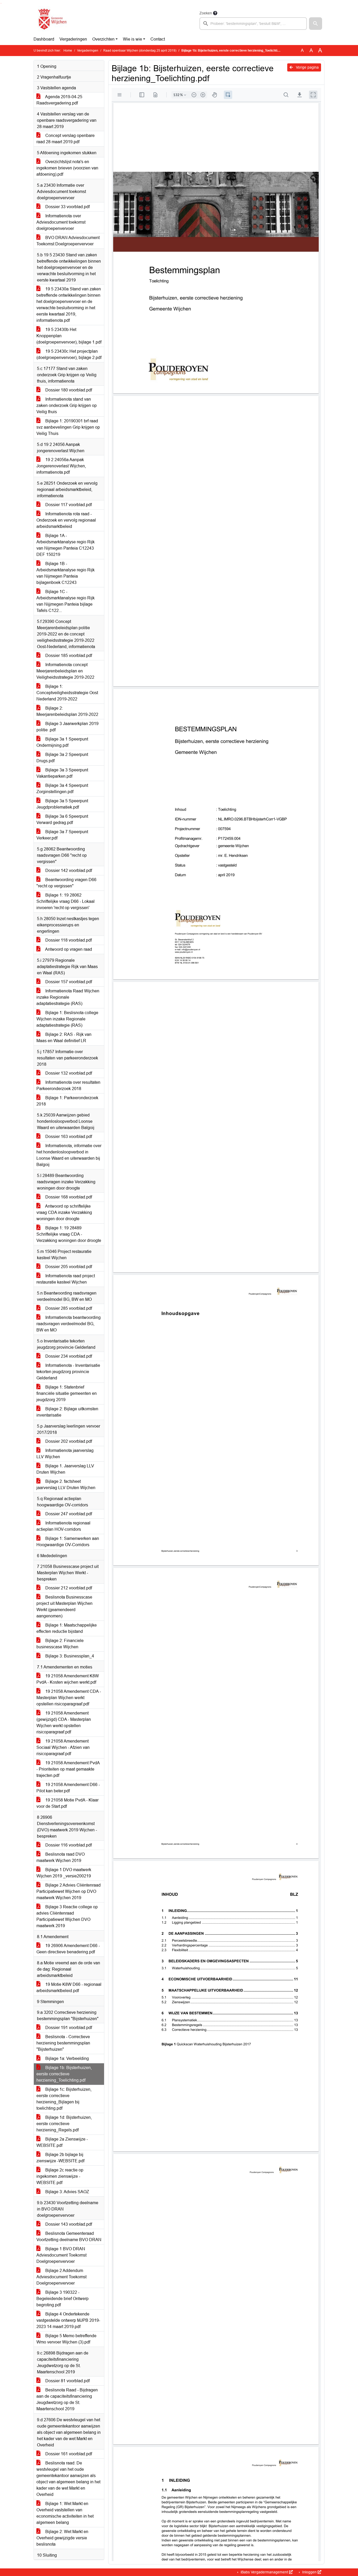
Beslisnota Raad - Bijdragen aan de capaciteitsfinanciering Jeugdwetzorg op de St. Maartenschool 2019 (67, 2399)
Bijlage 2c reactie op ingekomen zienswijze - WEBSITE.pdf (60, 2176)
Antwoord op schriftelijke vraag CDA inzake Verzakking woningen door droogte (64, 1212)
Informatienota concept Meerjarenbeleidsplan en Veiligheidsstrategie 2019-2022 (65, 671)
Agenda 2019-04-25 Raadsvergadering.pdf (59, 100)
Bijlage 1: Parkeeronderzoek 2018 (67, 1101)
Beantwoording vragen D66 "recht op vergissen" (66, 883)
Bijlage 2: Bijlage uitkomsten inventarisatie (67, 1412)
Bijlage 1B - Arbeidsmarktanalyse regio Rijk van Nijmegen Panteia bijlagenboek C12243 (66, 573)
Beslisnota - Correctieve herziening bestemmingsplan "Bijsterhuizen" (63, 2043)
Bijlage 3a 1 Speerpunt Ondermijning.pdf (62, 742)
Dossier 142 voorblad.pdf (68, 870)
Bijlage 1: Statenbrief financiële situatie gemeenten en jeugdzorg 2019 (67, 1393)
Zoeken (206, 13)
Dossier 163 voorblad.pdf (68, 1137)
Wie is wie (132, 39)
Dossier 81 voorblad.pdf (67, 2381)
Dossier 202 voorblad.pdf (68, 1441)
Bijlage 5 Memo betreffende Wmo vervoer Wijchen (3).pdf (66, 2339)
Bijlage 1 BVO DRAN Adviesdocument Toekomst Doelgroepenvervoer (61, 2255)
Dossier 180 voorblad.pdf (68, 390)
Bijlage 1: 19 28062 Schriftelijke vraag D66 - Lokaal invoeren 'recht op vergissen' (66, 901)
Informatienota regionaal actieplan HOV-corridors (63, 1526)
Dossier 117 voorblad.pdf (68, 505)
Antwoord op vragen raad (68, 949)
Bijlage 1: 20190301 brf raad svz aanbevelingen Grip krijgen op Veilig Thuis (68, 427)
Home (68, 51)
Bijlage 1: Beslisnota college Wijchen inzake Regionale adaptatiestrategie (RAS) (67, 1019)
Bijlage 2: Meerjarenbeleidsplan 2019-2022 (67, 711)
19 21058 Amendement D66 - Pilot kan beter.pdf (68, 1788)
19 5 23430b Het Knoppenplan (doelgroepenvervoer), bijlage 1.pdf (69, 336)
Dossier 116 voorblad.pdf (68, 1845)
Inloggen (309, 2572)
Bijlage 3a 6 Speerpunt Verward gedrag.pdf (62, 819)
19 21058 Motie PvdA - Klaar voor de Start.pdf (67, 1803)
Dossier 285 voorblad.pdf (68, 1308)
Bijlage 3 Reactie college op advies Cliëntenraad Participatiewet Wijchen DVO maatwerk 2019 (67, 1916)
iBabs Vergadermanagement (264, 2572)
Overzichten (103, 39)
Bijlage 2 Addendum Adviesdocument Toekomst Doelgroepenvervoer (61, 2277)
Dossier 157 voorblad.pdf (68, 982)
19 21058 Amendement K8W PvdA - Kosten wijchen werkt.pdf (68, 1679)
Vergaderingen (73, 39)
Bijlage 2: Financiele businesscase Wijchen (60, 1644)
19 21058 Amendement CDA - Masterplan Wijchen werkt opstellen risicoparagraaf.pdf (69, 1698)
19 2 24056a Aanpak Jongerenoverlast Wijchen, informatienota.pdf (61, 466)
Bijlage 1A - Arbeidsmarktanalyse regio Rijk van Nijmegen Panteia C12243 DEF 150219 (66, 545)
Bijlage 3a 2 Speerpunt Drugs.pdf (62, 758)
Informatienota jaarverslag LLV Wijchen (65, 1454)
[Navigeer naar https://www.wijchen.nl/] (51, 20)
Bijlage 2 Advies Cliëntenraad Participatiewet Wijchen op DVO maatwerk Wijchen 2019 (69, 1891)
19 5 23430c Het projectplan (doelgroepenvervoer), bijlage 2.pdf (69, 354)
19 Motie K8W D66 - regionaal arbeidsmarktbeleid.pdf (69, 1988)
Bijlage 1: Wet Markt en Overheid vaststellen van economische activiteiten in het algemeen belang (65, 2513)
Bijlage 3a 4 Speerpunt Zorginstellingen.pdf (62, 789)
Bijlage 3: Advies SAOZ (67, 2192)
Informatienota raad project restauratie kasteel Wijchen (66, 1279)
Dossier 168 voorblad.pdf (68, 1197)
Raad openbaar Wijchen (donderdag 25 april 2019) (140, 51)
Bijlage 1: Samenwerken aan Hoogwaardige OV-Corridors (68, 1542)
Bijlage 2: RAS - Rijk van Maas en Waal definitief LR (64, 1038)
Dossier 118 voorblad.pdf (68, 940)
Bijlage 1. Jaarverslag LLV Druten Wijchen (65, 1469)
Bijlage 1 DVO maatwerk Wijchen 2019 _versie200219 (64, 1873)
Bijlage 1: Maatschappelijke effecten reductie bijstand (67, 1628)
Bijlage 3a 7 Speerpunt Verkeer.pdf (62, 835)
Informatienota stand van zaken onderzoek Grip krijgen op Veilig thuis (67, 405)
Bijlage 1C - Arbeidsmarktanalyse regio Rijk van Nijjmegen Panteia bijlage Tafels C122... (66, 601)
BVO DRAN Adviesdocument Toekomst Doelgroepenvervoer (68, 241)
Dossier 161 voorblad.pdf (68, 2454)
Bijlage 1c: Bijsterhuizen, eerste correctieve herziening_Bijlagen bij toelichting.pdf (64, 2099)
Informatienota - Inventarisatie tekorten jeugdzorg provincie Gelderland (68, 1372)
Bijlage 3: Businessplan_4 (69, 1656)
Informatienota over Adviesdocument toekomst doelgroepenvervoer (61, 222)
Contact (158, 39)
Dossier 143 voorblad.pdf (68, 2224)
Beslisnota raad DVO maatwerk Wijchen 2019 (61, 1857)
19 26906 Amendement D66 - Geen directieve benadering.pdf (68, 1949)
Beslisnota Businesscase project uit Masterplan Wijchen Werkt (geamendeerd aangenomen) (64, 1607)
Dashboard (44, 39)
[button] (316, 24)
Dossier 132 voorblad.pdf (68, 1073)
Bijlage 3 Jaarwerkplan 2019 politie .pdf (67, 727)
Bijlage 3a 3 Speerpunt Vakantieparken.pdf (62, 773)
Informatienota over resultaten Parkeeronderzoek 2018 (68, 1085)
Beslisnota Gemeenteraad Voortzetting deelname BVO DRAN (69, 2237)
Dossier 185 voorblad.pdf (68, 656)
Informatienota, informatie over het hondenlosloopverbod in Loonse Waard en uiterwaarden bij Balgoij (69, 1155)
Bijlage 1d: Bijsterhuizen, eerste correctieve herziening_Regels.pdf (64, 2124)
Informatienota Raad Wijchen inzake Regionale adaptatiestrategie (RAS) (68, 997)
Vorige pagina (307, 67)
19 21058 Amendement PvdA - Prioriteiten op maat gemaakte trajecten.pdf (68, 1769)
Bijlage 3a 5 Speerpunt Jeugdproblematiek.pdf (62, 804)
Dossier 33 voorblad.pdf (67, 207)
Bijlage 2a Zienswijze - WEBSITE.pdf (62, 2142)
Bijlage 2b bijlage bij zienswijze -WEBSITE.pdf (60, 2158)
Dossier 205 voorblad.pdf (68, 1267)
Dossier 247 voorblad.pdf (68, 1514)
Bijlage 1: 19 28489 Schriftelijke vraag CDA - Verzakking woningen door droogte (69, 1234)
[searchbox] (253, 24)
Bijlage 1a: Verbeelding (67, 2058)
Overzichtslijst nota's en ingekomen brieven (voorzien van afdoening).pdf (67, 168)
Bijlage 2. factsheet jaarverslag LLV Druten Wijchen (66, 1485)
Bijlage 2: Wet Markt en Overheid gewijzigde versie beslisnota (62, 2538)
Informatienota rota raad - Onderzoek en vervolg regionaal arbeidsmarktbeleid (66, 520)
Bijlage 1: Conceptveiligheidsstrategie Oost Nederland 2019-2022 (67, 693)
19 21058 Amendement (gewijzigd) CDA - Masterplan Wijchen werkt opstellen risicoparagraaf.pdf (64, 1723)
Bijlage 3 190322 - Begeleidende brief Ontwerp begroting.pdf (63, 2299)
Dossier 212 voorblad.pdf (68, 1588)
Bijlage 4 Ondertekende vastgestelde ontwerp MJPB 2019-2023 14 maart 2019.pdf (68, 2320)
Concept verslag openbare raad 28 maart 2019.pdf (66, 139)
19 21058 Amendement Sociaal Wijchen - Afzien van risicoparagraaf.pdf (63, 1747)
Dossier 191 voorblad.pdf (68, 2028)
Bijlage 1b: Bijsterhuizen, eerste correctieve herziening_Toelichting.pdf (64, 2074)
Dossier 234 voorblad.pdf (68, 1356)
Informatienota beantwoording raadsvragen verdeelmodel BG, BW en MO (69, 1324)
